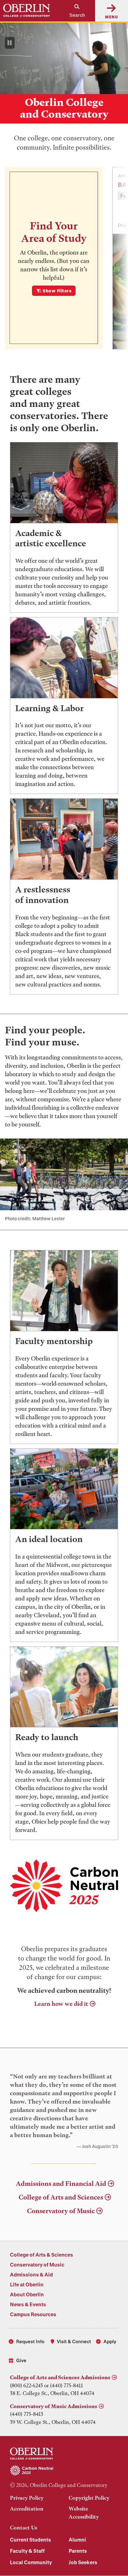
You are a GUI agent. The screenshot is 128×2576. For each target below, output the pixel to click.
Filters (57, 291)
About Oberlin (27, 2294)
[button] (74, 11)
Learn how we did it (61, 2004)
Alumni (77, 2540)
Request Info (30, 2341)
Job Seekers (83, 2562)
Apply (110, 2341)
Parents (78, 2551)
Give (21, 2360)
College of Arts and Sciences (61, 2197)
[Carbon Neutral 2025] (64, 2471)
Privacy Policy (27, 2498)
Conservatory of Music (61, 2211)
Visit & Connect (74, 2341)
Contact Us (23, 2528)
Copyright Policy (89, 2498)
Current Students (30, 2540)
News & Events (28, 2304)
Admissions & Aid (31, 2274)
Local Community (31, 2562)
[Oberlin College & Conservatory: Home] (27, 11)
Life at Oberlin (27, 2284)
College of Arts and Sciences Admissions (60, 2377)
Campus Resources (33, 2314)
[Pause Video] (10, 43)
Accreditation (27, 2509)
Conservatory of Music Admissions (54, 2406)
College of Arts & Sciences (41, 2255)
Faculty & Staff (27, 2551)
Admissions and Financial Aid (61, 2184)
